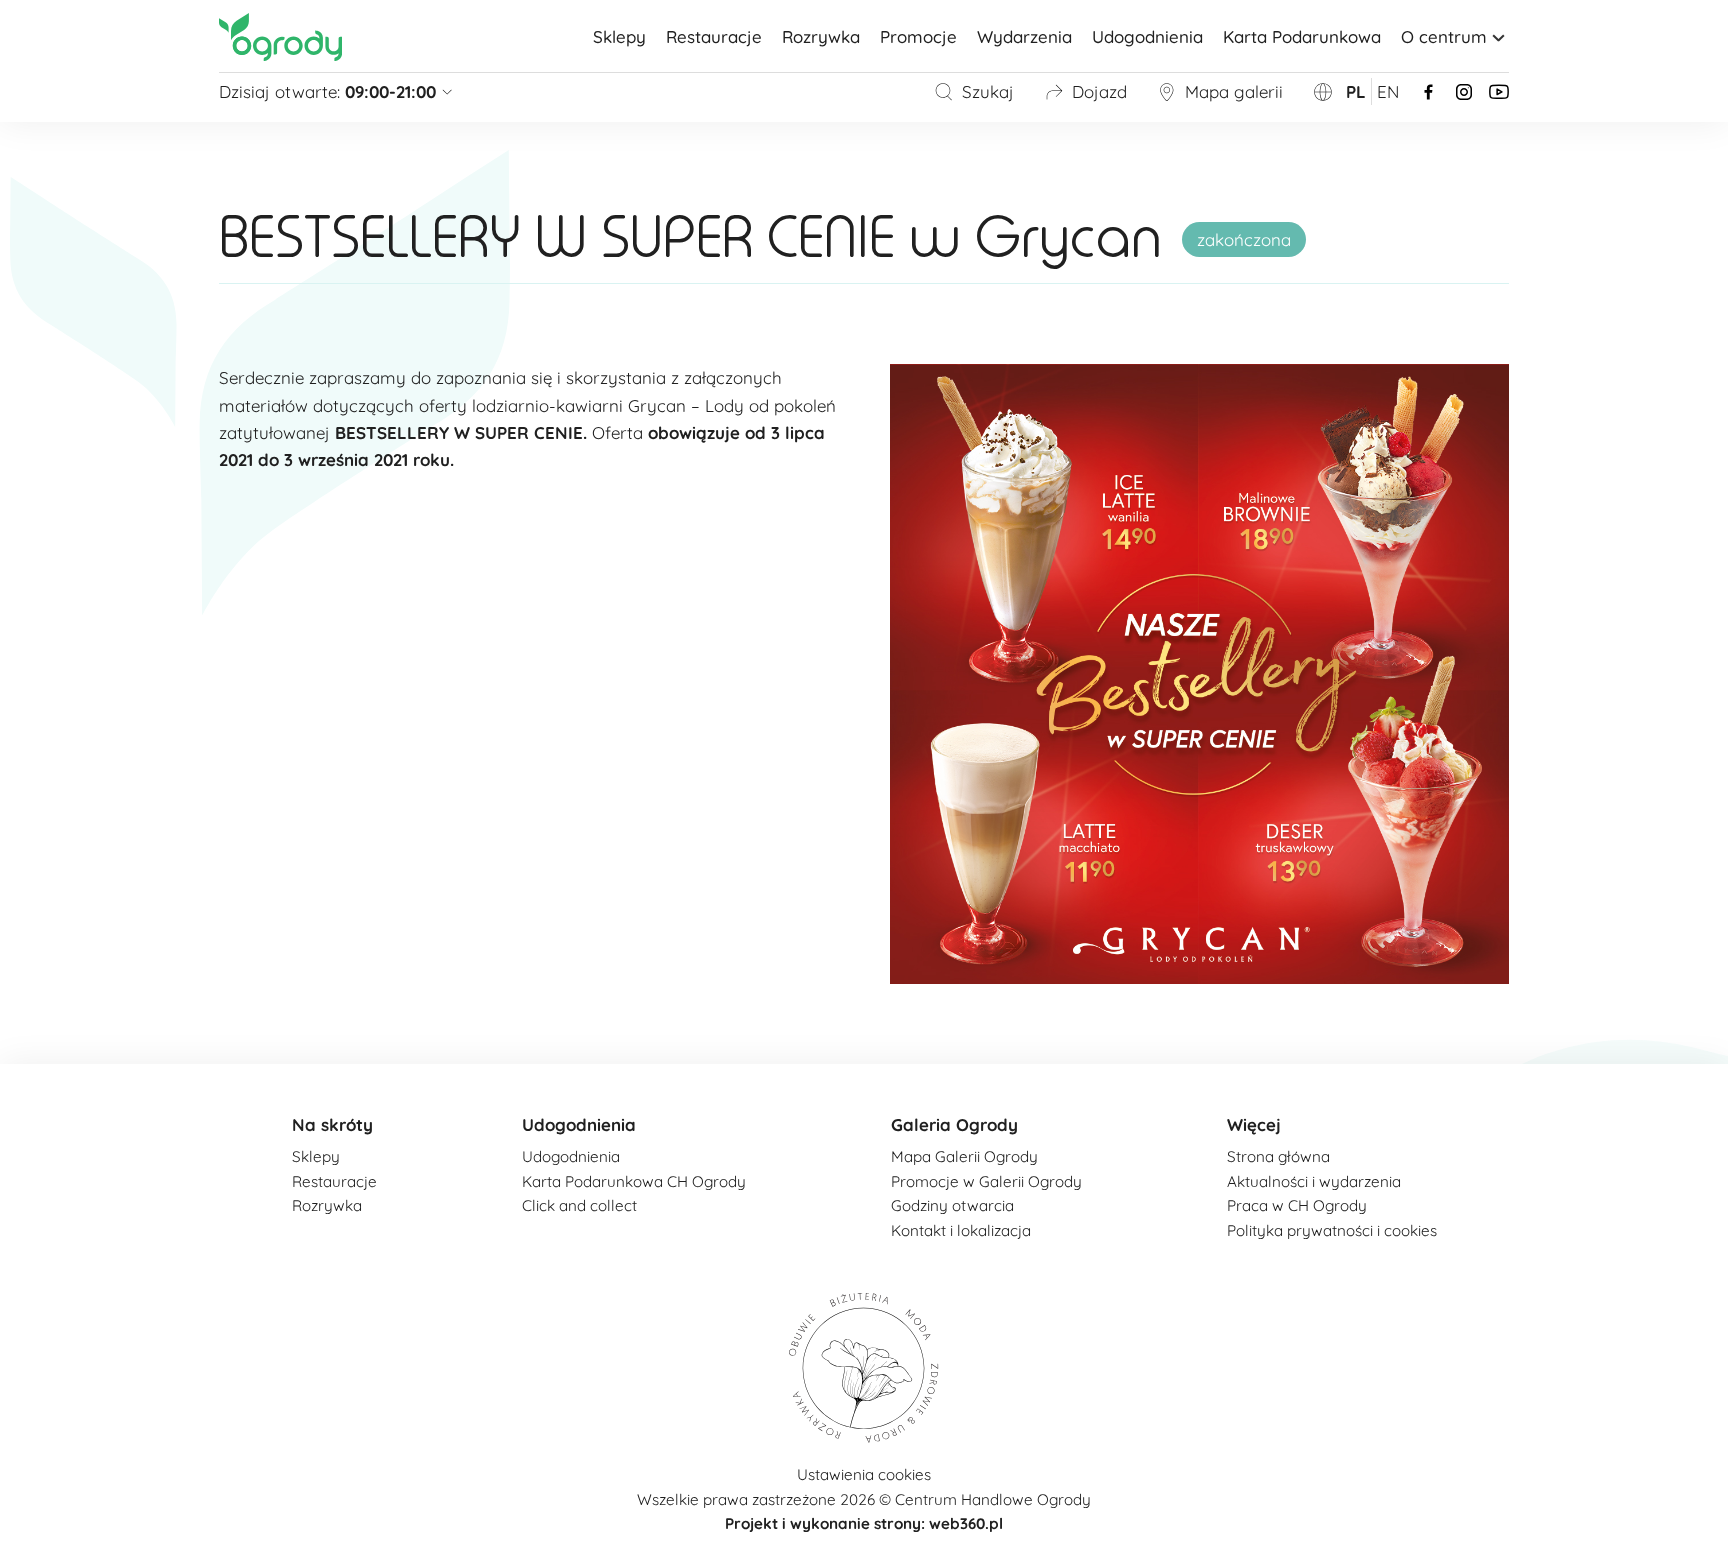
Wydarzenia (1024, 36)
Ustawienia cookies (864, 1474)
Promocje (918, 36)
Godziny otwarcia (952, 1205)
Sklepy (619, 36)
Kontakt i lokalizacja (961, 1230)
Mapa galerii (1234, 91)
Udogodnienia (1147, 36)
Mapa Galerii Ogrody (964, 1156)
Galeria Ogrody (954, 1124)
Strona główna (1278, 1156)
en (1388, 91)
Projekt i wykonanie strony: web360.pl (864, 1523)
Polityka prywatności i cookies (1332, 1230)
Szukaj (988, 91)
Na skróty (332, 1124)
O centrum (1444, 36)
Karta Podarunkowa (1302, 36)
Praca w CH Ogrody (1297, 1205)
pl (1356, 91)
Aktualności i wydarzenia (1314, 1181)
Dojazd (1099, 91)
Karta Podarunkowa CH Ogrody (634, 1181)
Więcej (1254, 1124)
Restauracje (714, 36)
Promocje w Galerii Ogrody (986, 1181)
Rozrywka (821, 36)
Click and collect (579, 1205)
